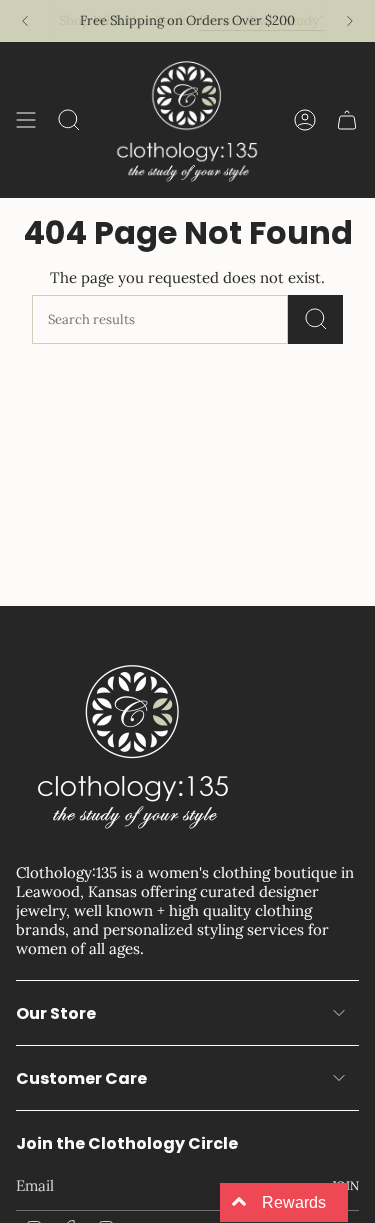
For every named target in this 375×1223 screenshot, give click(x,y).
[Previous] (25, 21)
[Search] (315, 319)
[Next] (350, 21)
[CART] (347, 120)
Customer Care (81, 1078)
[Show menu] (26, 120)
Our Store (56, 1013)
